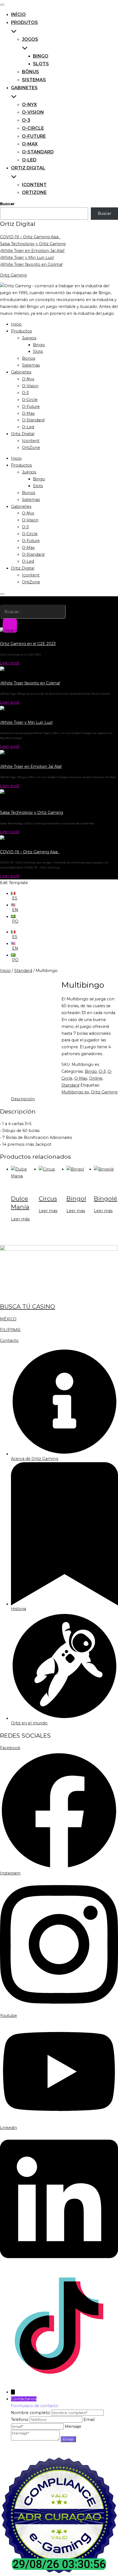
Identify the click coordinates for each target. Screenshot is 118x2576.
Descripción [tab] (23, 1099)
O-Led (29, 160)
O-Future (34, 136)
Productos (21, 331)
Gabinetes (24, 88)
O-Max (30, 144)
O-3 (26, 120)
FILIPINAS (10, 1330)
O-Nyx (29, 105)
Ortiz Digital (28, 168)
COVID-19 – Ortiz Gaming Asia (30, 237)
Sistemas (34, 80)
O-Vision (33, 112)
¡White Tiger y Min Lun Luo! (27, 258)
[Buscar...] (10, 626)
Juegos (29, 338)
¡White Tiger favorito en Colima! (31, 264)
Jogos (30, 39)
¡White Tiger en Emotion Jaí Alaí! (32, 251)
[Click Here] (2, 594)
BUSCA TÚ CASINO (28, 1306)
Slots (41, 64)
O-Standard (38, 152)
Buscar (7, 204)
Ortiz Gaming (13, 275)
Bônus (30, 72)
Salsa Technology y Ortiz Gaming (33, 244)
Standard (23, 971)
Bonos (29, 358)
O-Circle (33, 128)
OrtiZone (34, 192)
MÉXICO (8, 1319)
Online (96, 1078)
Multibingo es (75, 1092)
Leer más (20, 1219)
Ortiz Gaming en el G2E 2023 (28, 644)
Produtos (24, 22)
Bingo (41, 56)
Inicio (16, 324)
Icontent (34, 185)
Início (18, 14)
